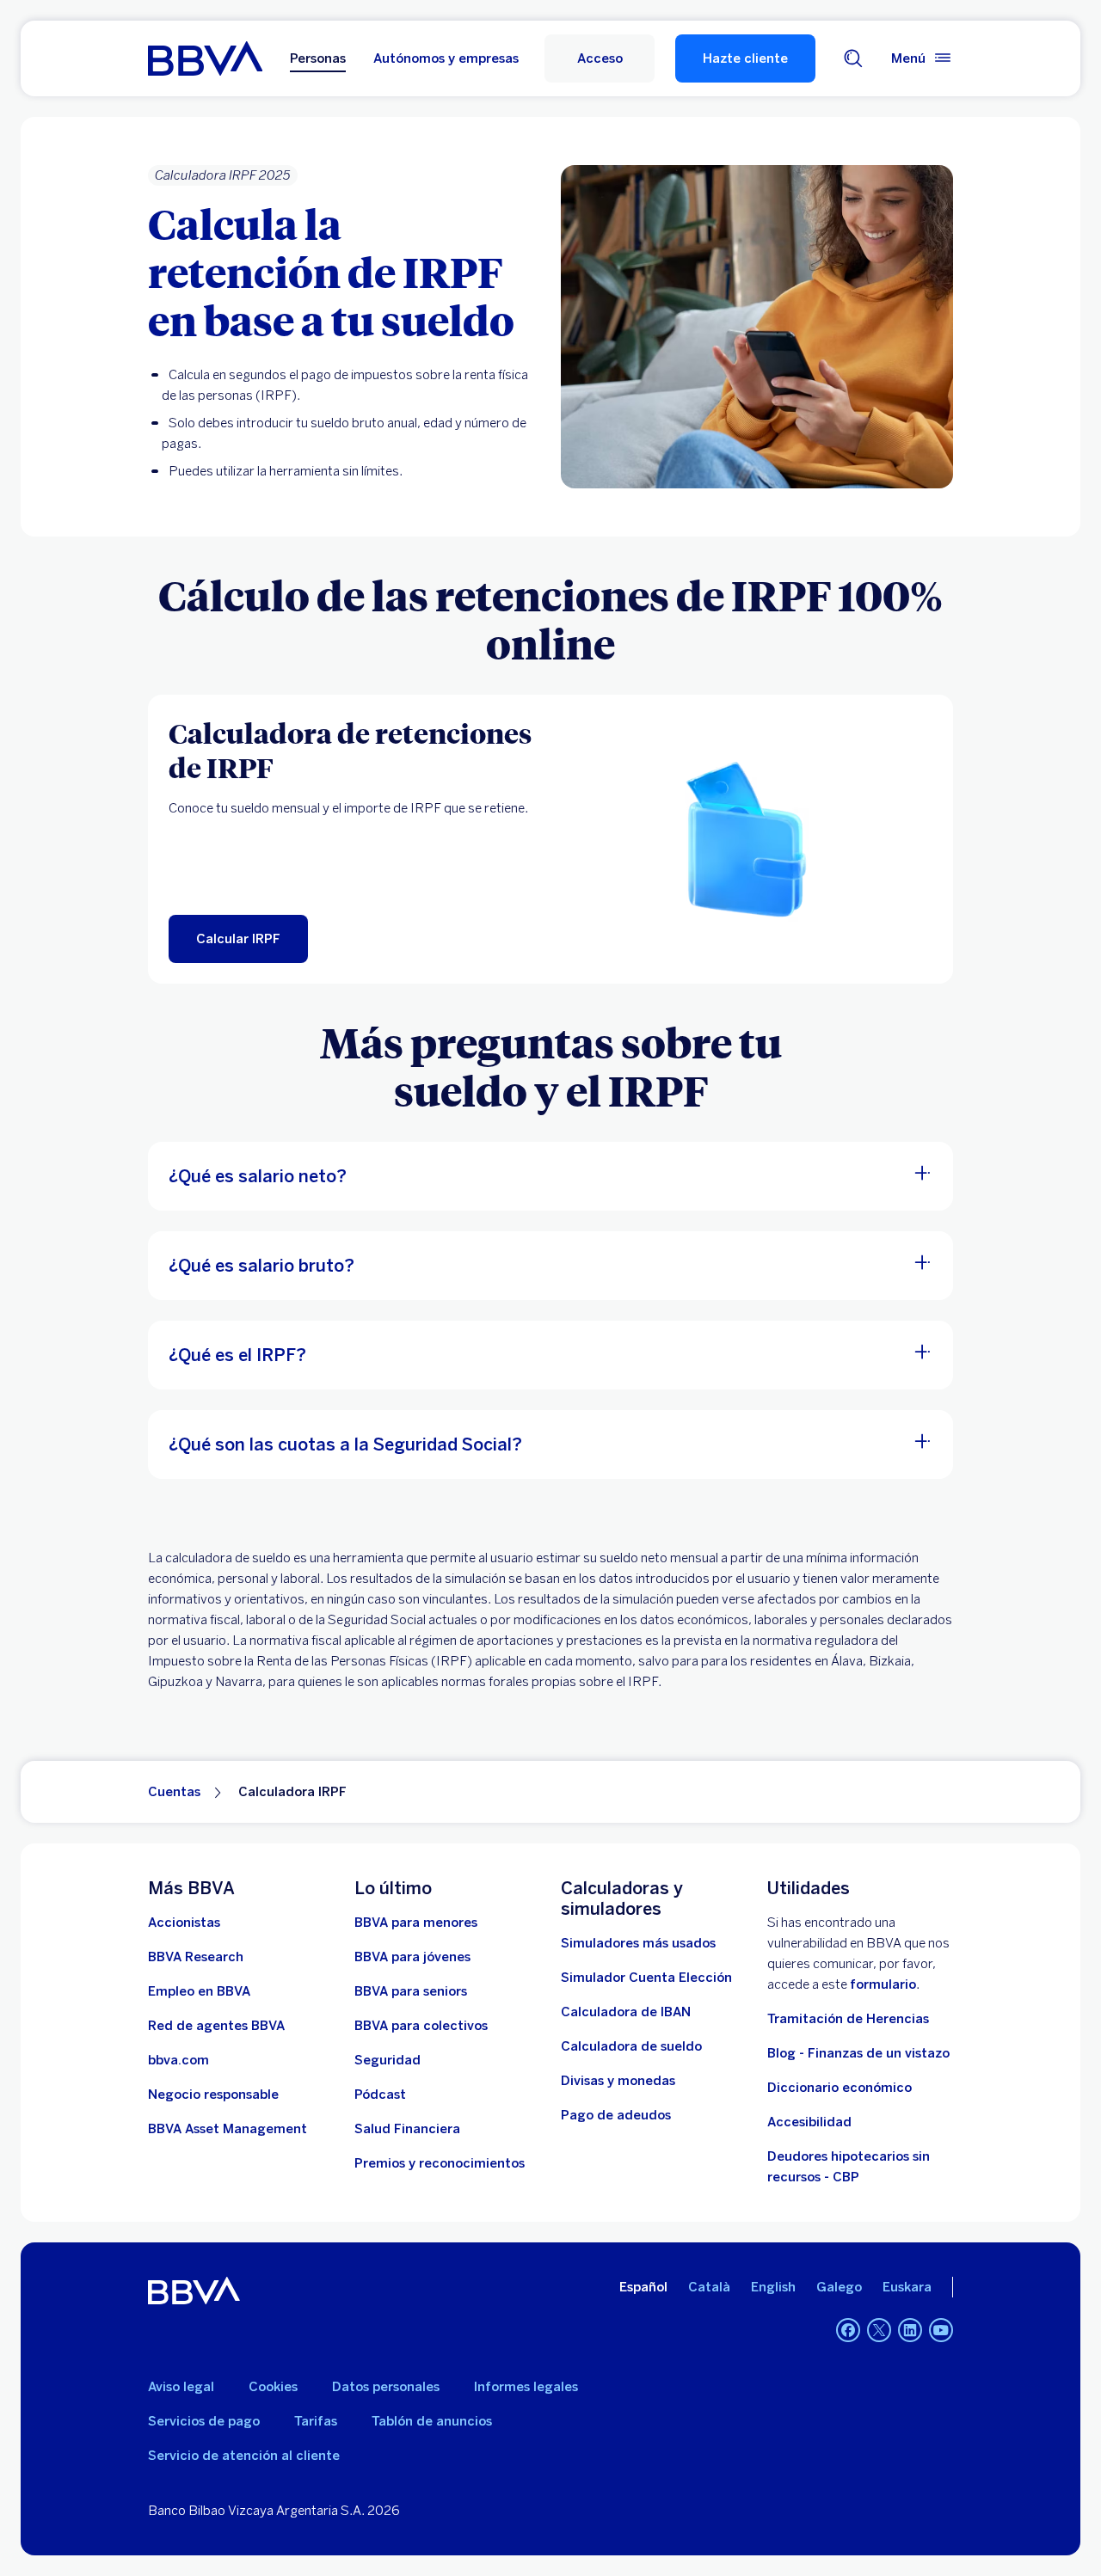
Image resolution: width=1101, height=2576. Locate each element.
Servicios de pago (204, 2421)
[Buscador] (853, 58)
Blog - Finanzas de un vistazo (858, 2053)
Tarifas (316, 2421)
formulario (883, 1984)
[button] (600, 58)
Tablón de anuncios (432, 2421)
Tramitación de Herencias (848, 2019)
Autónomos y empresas (446, 58)
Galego (839, 2287)
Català (709, 2287)
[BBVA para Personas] (205, 58)
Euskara (907, 2287)
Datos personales (386, 2387)
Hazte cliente (745, 58)
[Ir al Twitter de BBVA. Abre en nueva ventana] (879, 2330)
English (773, 2287)
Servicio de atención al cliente (244, 2456)
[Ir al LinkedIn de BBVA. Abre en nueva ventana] (910, 2330)
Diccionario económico (840, 2088)
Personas (318, 58)
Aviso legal (181, 2387)
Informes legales (526, 2387)
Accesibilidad (809, 2122)
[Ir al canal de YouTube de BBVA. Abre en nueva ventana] (941, 2330)
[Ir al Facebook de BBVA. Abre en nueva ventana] (848, 2330)
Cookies (273, 2387)
